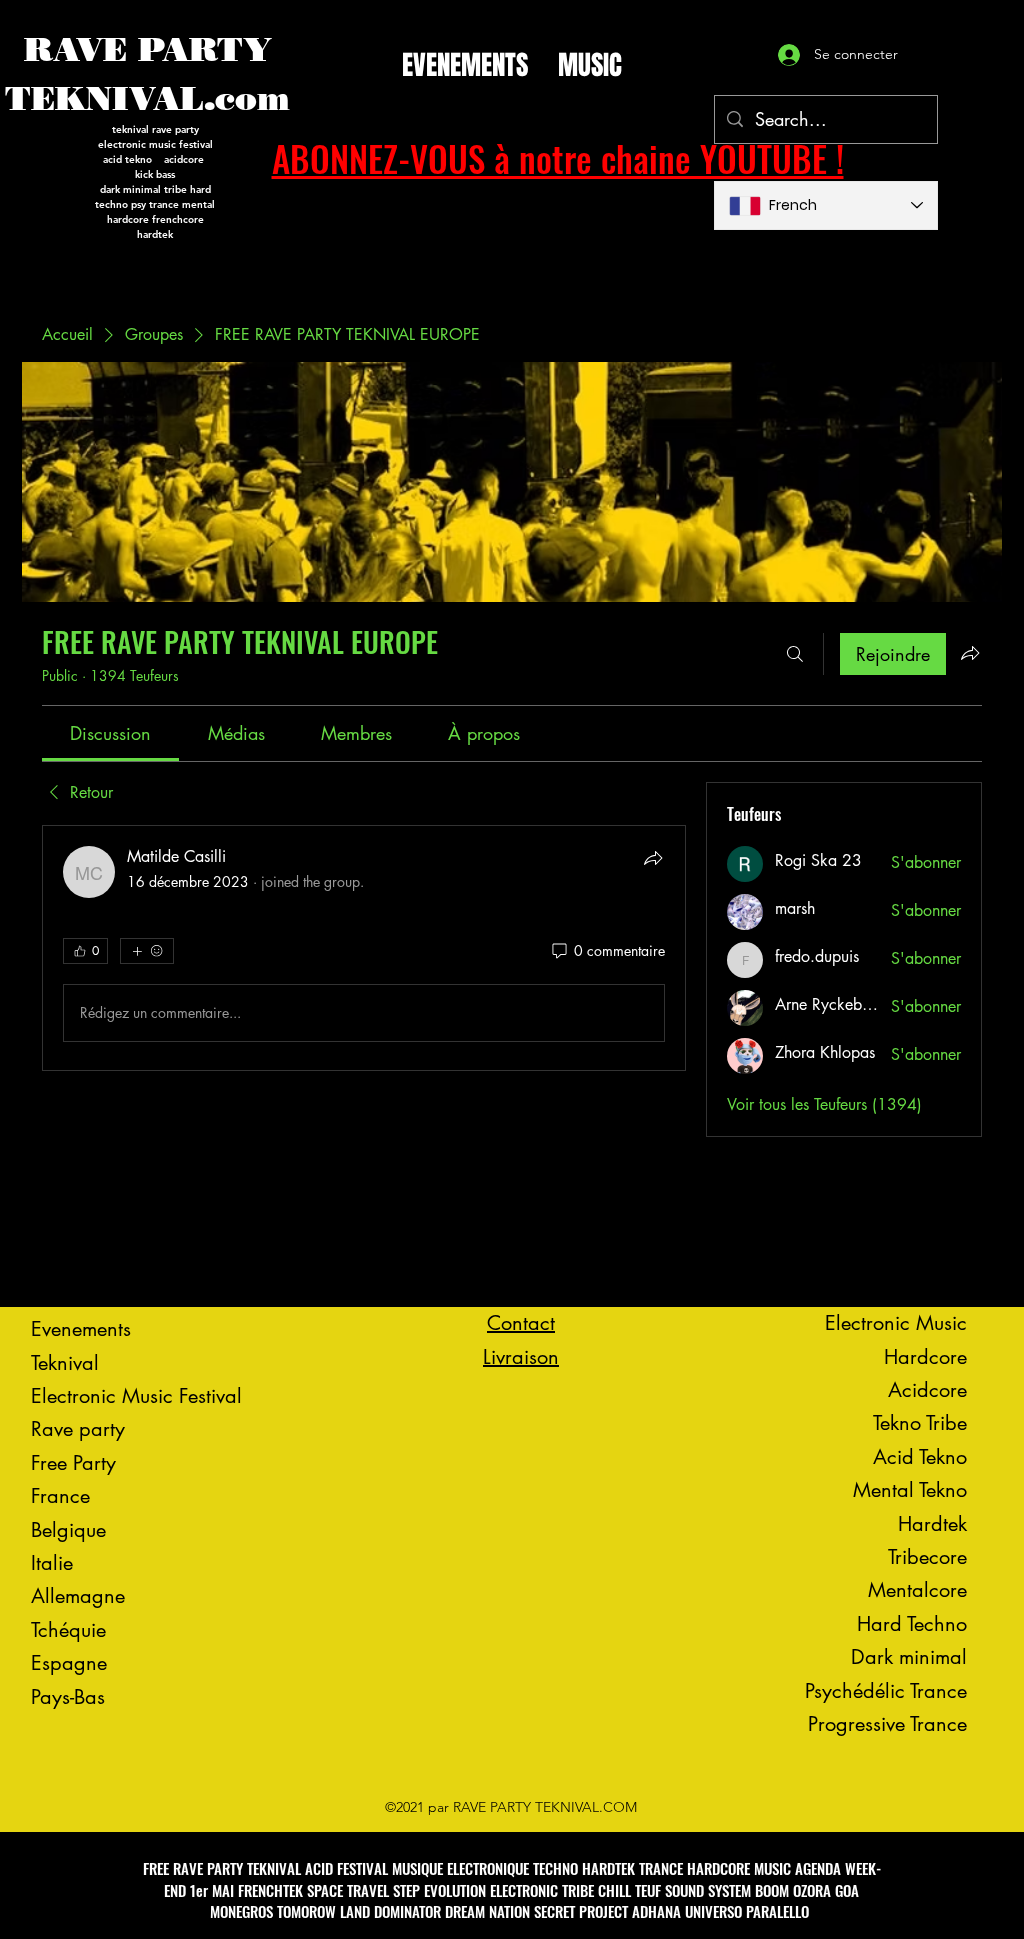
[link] (110, 733)
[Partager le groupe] (970, 653)
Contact (521, 1323)
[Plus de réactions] (147, 951)
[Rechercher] (795, 654)
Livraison (521, 1357)
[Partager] (653, 858)
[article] (364, 948)
